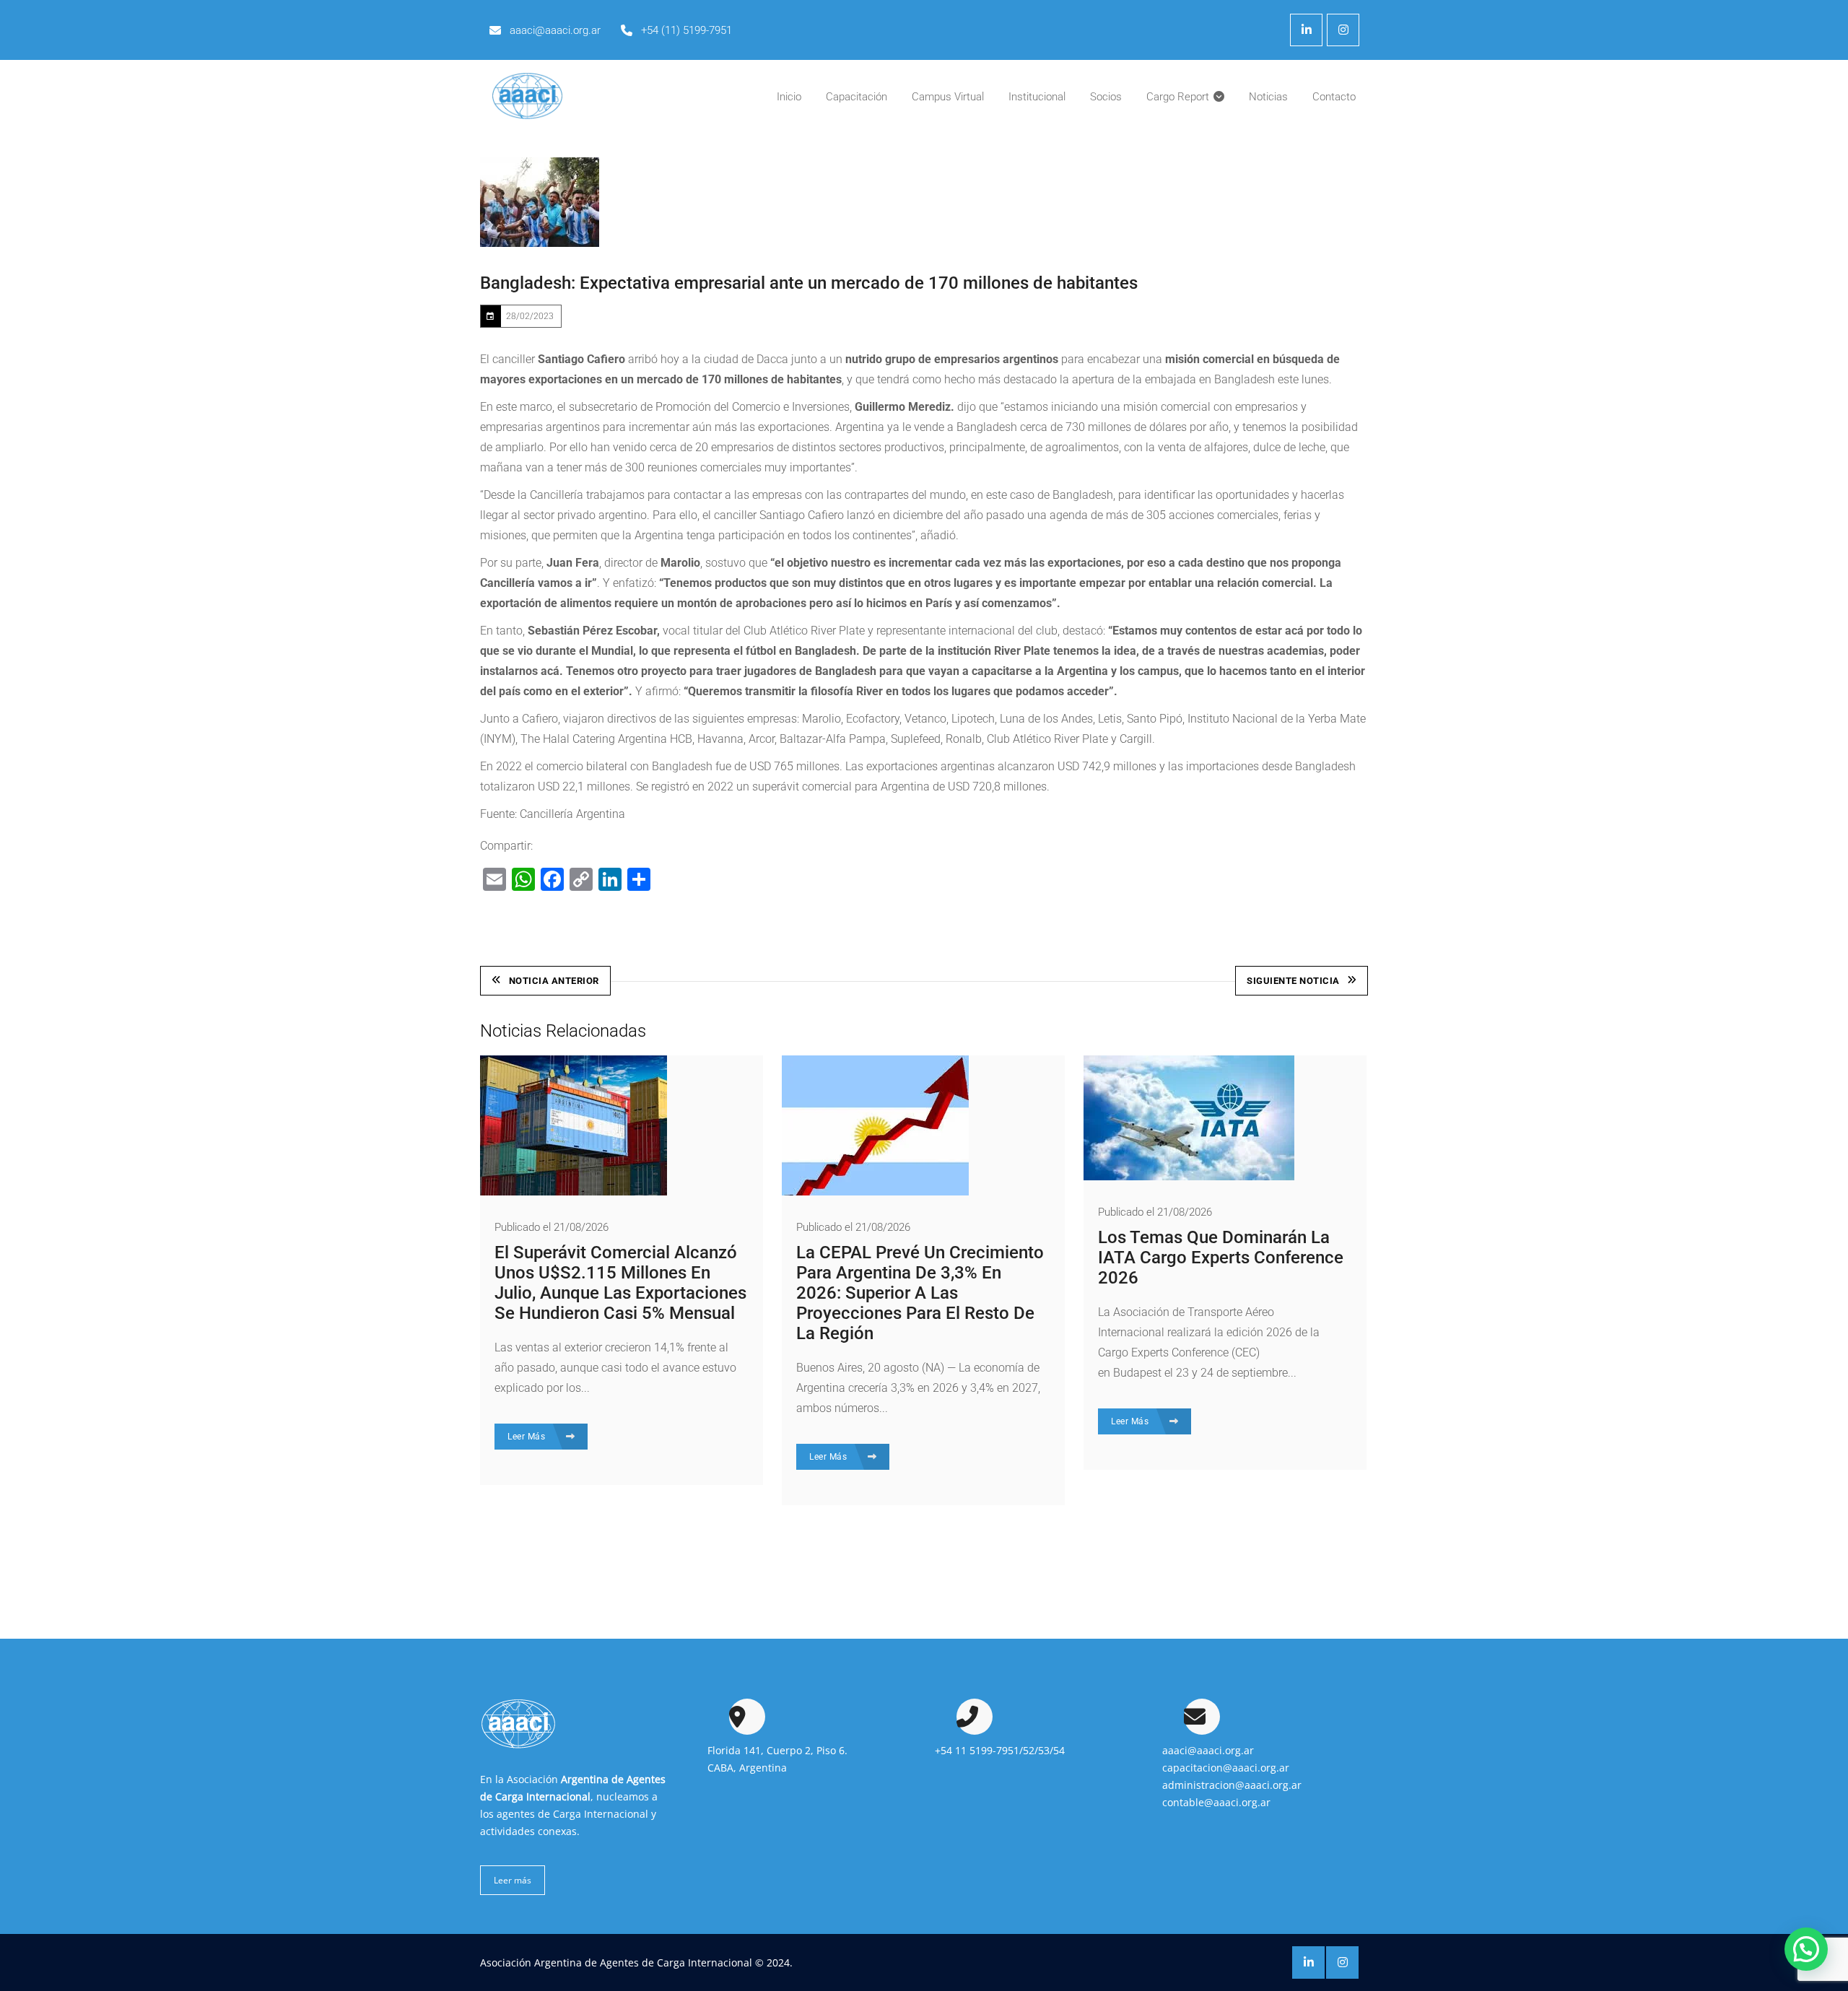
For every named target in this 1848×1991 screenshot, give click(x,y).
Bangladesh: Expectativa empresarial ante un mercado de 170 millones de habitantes (809, 283)
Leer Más (528, 1437)
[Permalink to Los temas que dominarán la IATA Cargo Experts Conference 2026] (1189, 1176)
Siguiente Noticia (1293, 981)
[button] (1806, 1949)
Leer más (513, 1880)
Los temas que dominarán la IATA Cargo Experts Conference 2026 (1221, 1258)
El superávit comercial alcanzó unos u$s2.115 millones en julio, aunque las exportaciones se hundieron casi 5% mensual (620, 1283)
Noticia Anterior (554, 981)
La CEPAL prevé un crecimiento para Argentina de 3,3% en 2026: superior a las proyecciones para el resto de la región (920, 1293)
